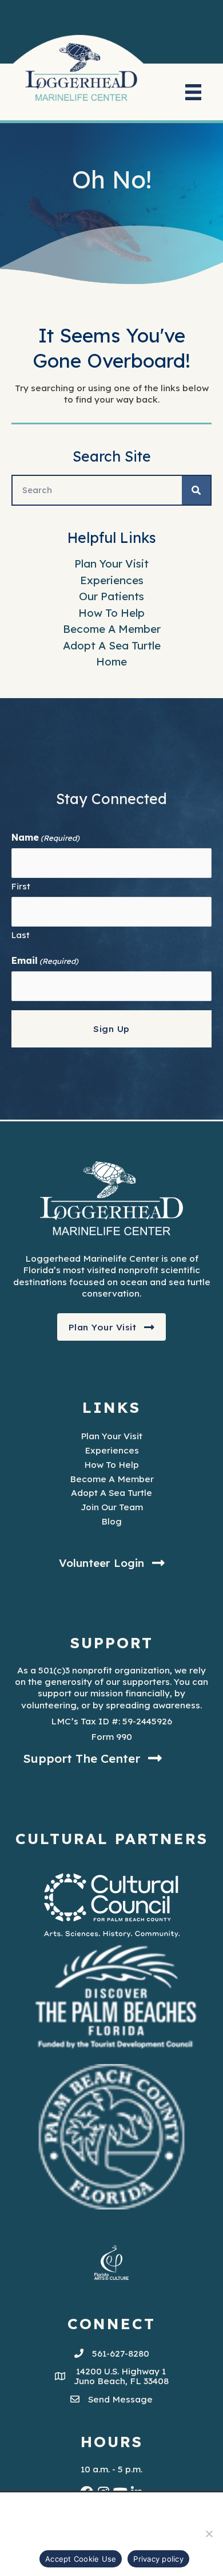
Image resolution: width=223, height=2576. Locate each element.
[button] (112, 1327)
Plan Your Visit (111, 564)
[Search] (196, 490)
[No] (209, 2534)
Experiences (112, 580)
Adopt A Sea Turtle (112, 645)
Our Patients (111, 596)
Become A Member (112, 629)
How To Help (111, 613)
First (21, 886)
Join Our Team (112, 1507)
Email (45, 960)
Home (111, 661)
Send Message (120, 2399)
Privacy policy (158, 2559)
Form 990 (111, 1736)
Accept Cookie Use (81, 2559)
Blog (111, 1521)
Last (21, 935)
